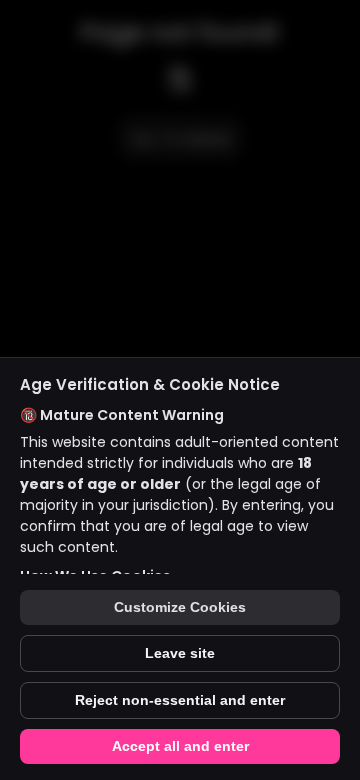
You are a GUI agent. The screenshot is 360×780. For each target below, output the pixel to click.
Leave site (180, 653)
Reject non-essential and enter (180, 700)
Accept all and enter (180, 746)
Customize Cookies (180, 607)
